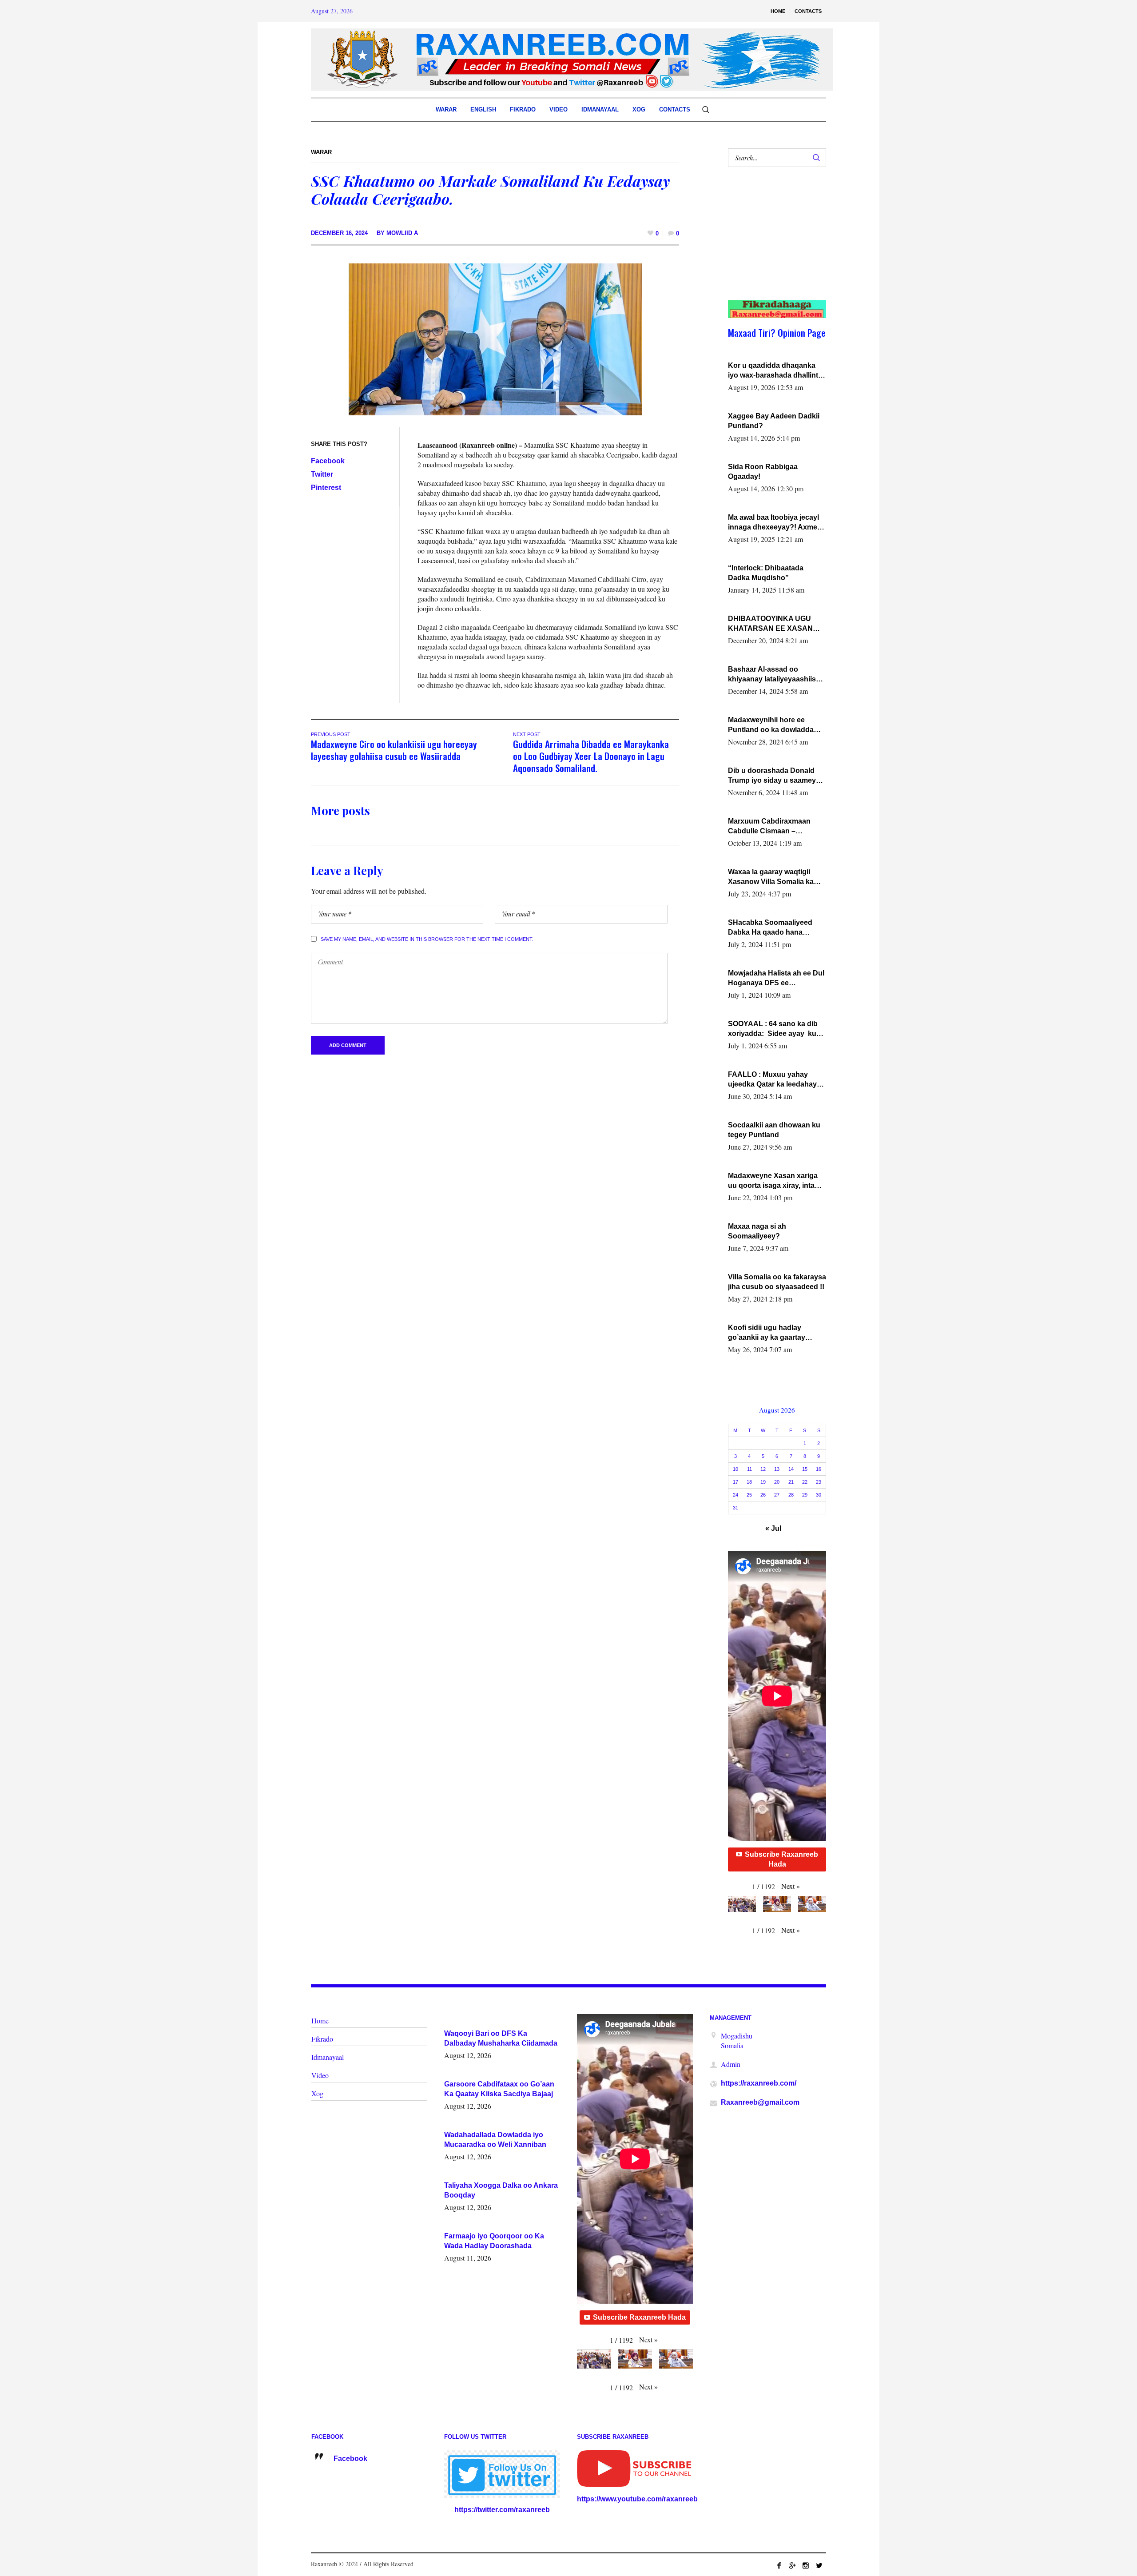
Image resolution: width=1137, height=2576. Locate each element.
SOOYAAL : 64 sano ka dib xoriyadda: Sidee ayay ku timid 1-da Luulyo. (773, 1029)
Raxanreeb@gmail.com (760, 2102)
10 (735, 1469)
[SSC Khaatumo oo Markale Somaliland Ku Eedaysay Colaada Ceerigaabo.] (495, 339)
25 (749, 1495)
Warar (321, 152)
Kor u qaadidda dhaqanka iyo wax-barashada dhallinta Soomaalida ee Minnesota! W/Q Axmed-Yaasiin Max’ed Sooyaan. (775, 371)
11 (749, 1469)
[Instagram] (806, 2565)
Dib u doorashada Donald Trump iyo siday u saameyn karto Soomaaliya (774, 776)
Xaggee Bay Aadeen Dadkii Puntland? (774, 421)
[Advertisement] (772, 243)
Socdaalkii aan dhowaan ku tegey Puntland (774, 1130)
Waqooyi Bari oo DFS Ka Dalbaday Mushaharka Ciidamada (501, 2038)
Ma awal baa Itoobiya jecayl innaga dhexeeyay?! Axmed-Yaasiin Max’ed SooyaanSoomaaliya (776, 523)
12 (763, 1469)
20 (777, 1482)
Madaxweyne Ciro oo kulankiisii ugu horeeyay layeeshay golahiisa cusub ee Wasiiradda (394, 750)
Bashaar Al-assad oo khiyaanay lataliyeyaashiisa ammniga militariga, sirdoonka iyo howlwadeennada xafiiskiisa (775, 675)
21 (791, 1482)
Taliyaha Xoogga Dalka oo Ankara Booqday (501, 2190)
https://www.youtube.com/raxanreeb (637, 2499)
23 (819, 1482)
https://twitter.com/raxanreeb (502, 2510)
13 (777, 1469)
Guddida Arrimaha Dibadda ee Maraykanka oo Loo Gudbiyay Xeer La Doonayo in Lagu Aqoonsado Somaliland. (591, 756)
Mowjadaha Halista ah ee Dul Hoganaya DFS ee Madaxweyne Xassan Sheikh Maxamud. (776, 979)
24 (735, 1495)
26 (763, 1495)
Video (320, 2075)
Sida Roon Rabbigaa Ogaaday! (763, 472)
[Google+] (792, 2565)
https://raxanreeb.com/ (759, 2083)
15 (805, 1469)
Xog (317, 2093)
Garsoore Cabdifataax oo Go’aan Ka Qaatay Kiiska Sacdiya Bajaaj (499, 2089)
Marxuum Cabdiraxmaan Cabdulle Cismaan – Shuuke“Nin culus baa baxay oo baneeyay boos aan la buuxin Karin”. (777, 827)
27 (777, 1495)
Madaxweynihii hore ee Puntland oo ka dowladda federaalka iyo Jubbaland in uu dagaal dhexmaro (774, 725)
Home (320, 2021)
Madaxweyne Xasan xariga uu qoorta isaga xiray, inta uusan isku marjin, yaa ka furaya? (773, 1181)
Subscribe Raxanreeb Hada (781, 1859)
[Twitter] (819, 2565)
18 (749, 1482)
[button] (791, 1886)
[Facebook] (779, 2565)
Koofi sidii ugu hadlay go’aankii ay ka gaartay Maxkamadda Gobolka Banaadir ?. (767, 1333)
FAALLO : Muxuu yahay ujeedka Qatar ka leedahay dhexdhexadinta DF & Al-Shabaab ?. (772, 1080)
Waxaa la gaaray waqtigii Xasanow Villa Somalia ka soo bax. (771, 877)
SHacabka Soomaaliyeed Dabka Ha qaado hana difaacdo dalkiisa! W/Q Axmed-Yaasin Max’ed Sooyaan (770, 928)
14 (791, 1469)
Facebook (328, 461)
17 (735, 1482)
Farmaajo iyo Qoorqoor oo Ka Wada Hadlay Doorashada (494, 2241)
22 (805, 1482)
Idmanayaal (328, 2057)
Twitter (322, 474)
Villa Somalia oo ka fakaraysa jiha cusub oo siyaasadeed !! (777, 1282)
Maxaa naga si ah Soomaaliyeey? (757, 1231)
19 (763, 1482)
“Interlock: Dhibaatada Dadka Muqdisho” (766, 573)
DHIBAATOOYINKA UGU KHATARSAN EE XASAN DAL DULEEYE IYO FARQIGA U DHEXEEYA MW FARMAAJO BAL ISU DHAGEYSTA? (775, 624)
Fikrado (322, 2039)
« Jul (773, 1528)
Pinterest (326, 488)
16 (819, 1469)
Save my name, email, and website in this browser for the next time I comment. (427, 939)
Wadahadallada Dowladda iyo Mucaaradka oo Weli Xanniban (495, 2140)
